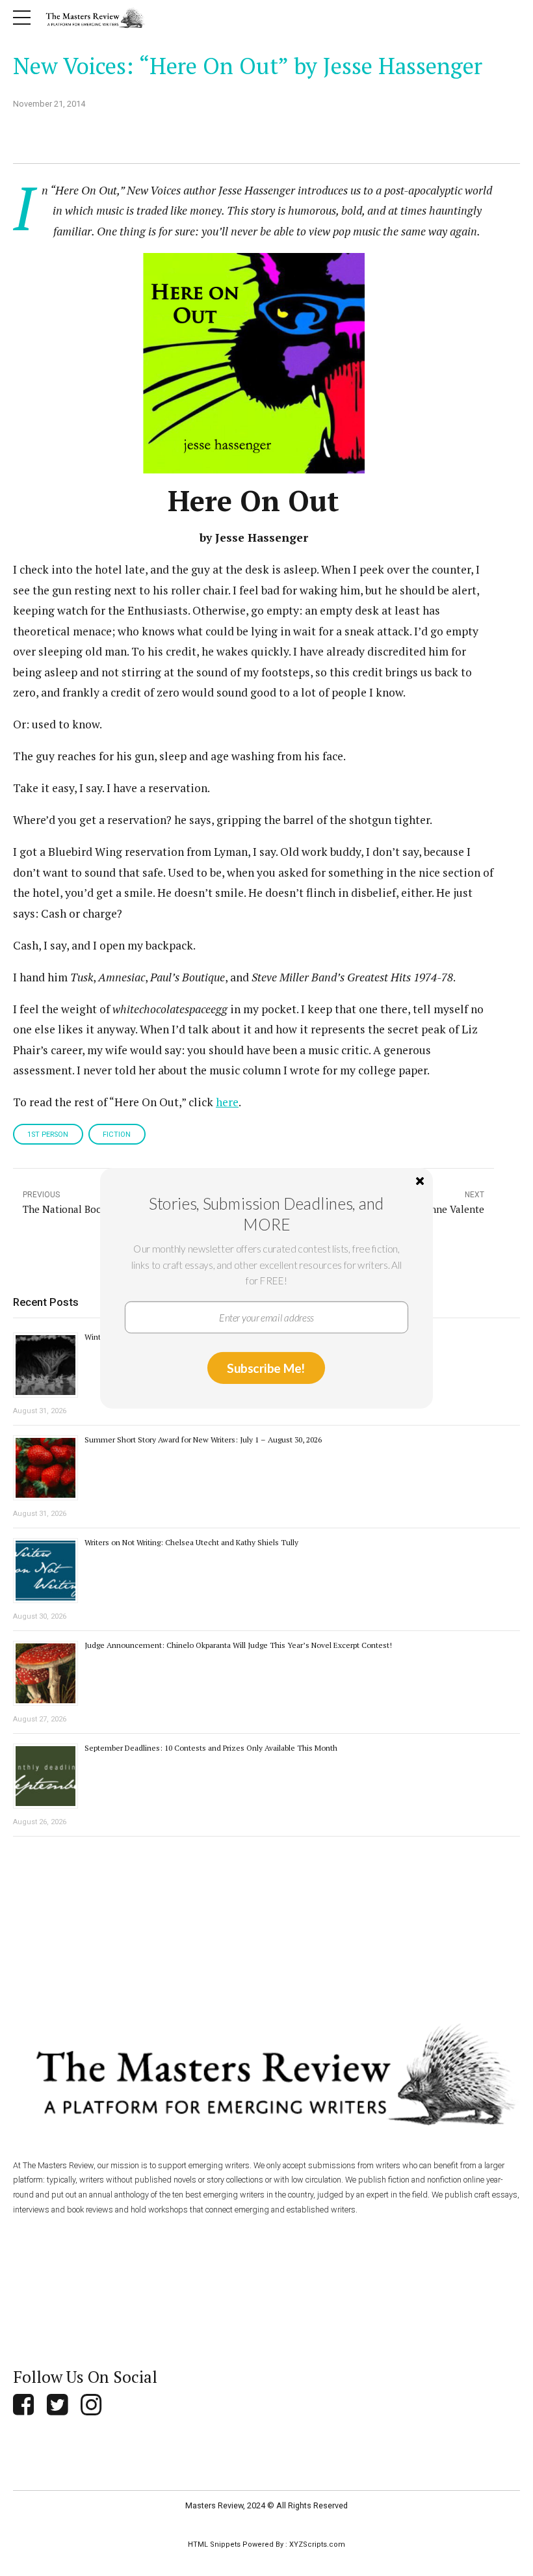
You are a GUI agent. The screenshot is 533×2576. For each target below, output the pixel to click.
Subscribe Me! (266, 1367)
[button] (266, 1214)
